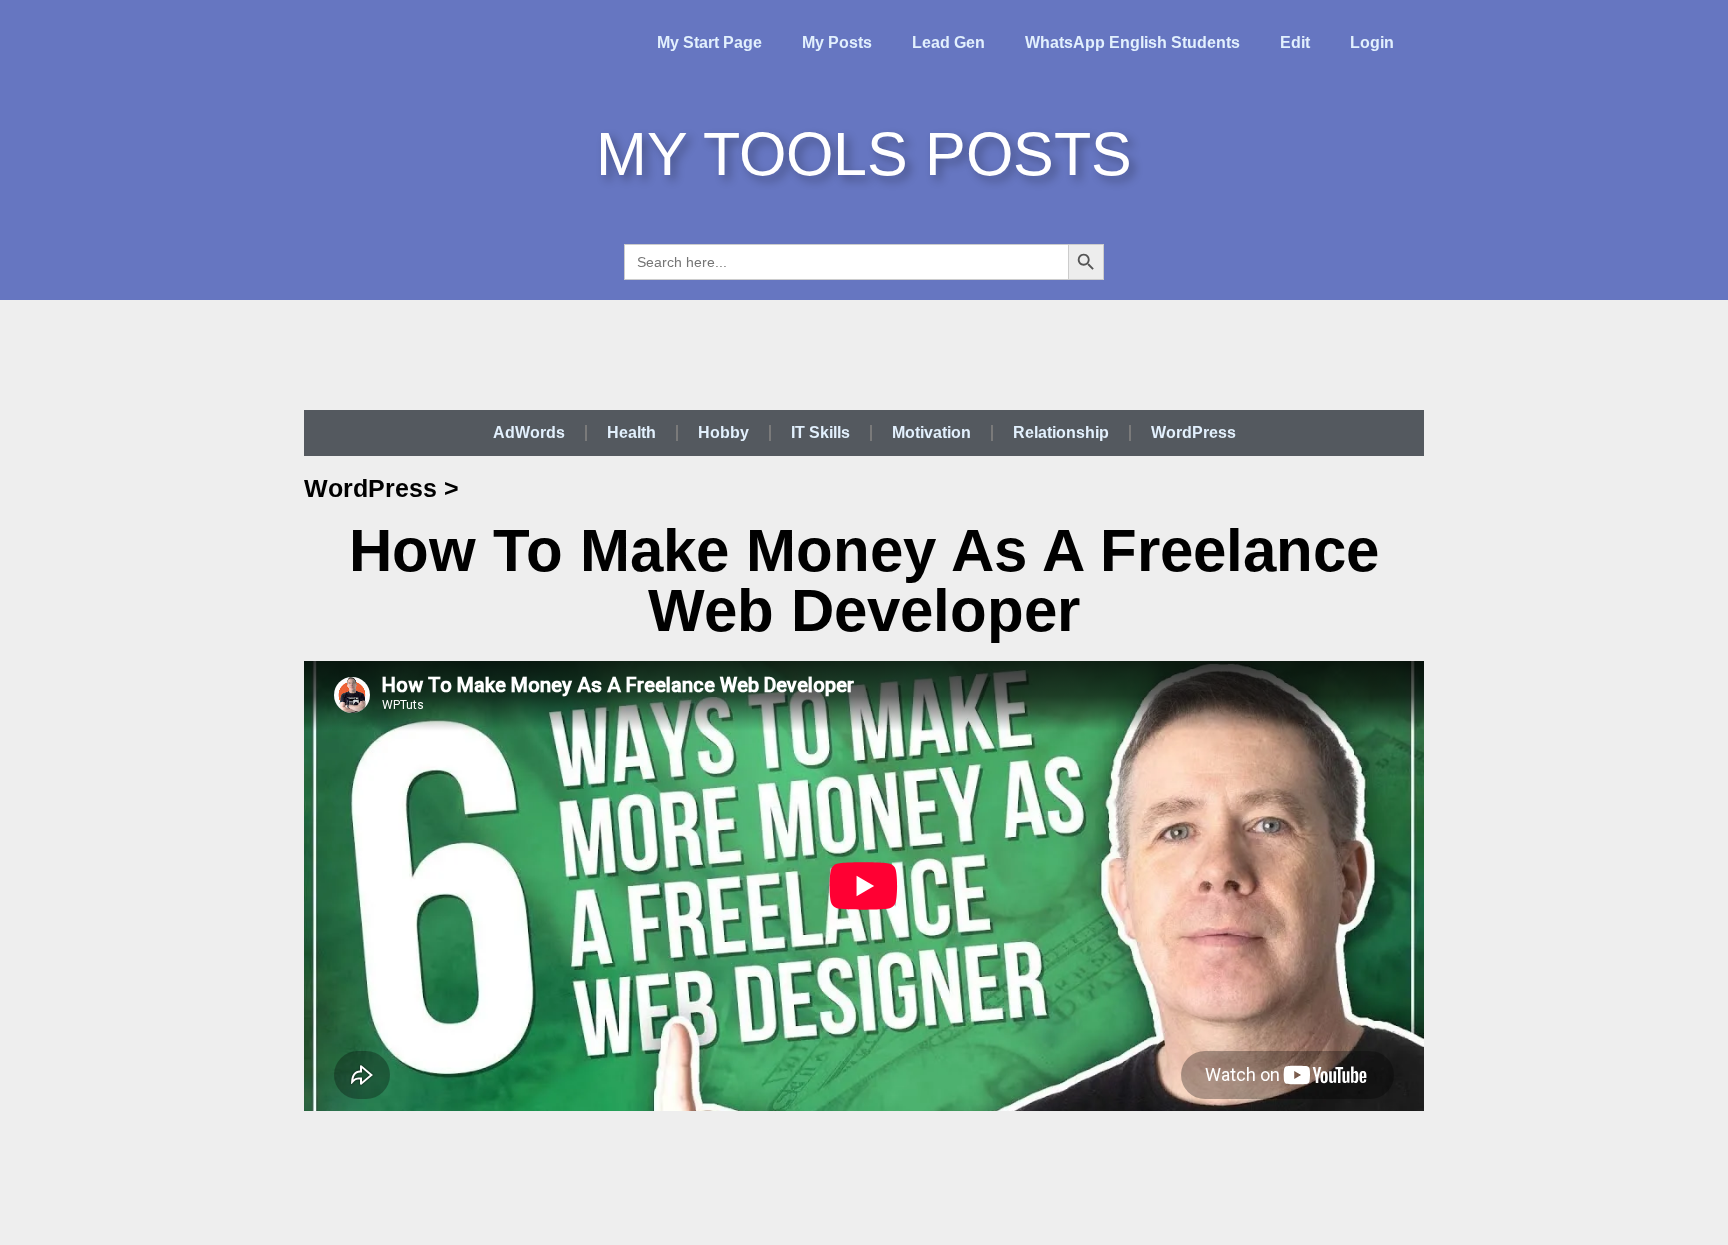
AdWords (529, 432)
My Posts (837, 42)
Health (631, 432)
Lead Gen (948, 42)
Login (1372, 42)
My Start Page (709, 42)
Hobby (723, 432)
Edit (1295, 42)
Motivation (931, 432)
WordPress (1193, 432)
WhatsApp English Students (1132, 42)
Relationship (1061, 432)
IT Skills (820, 432)
